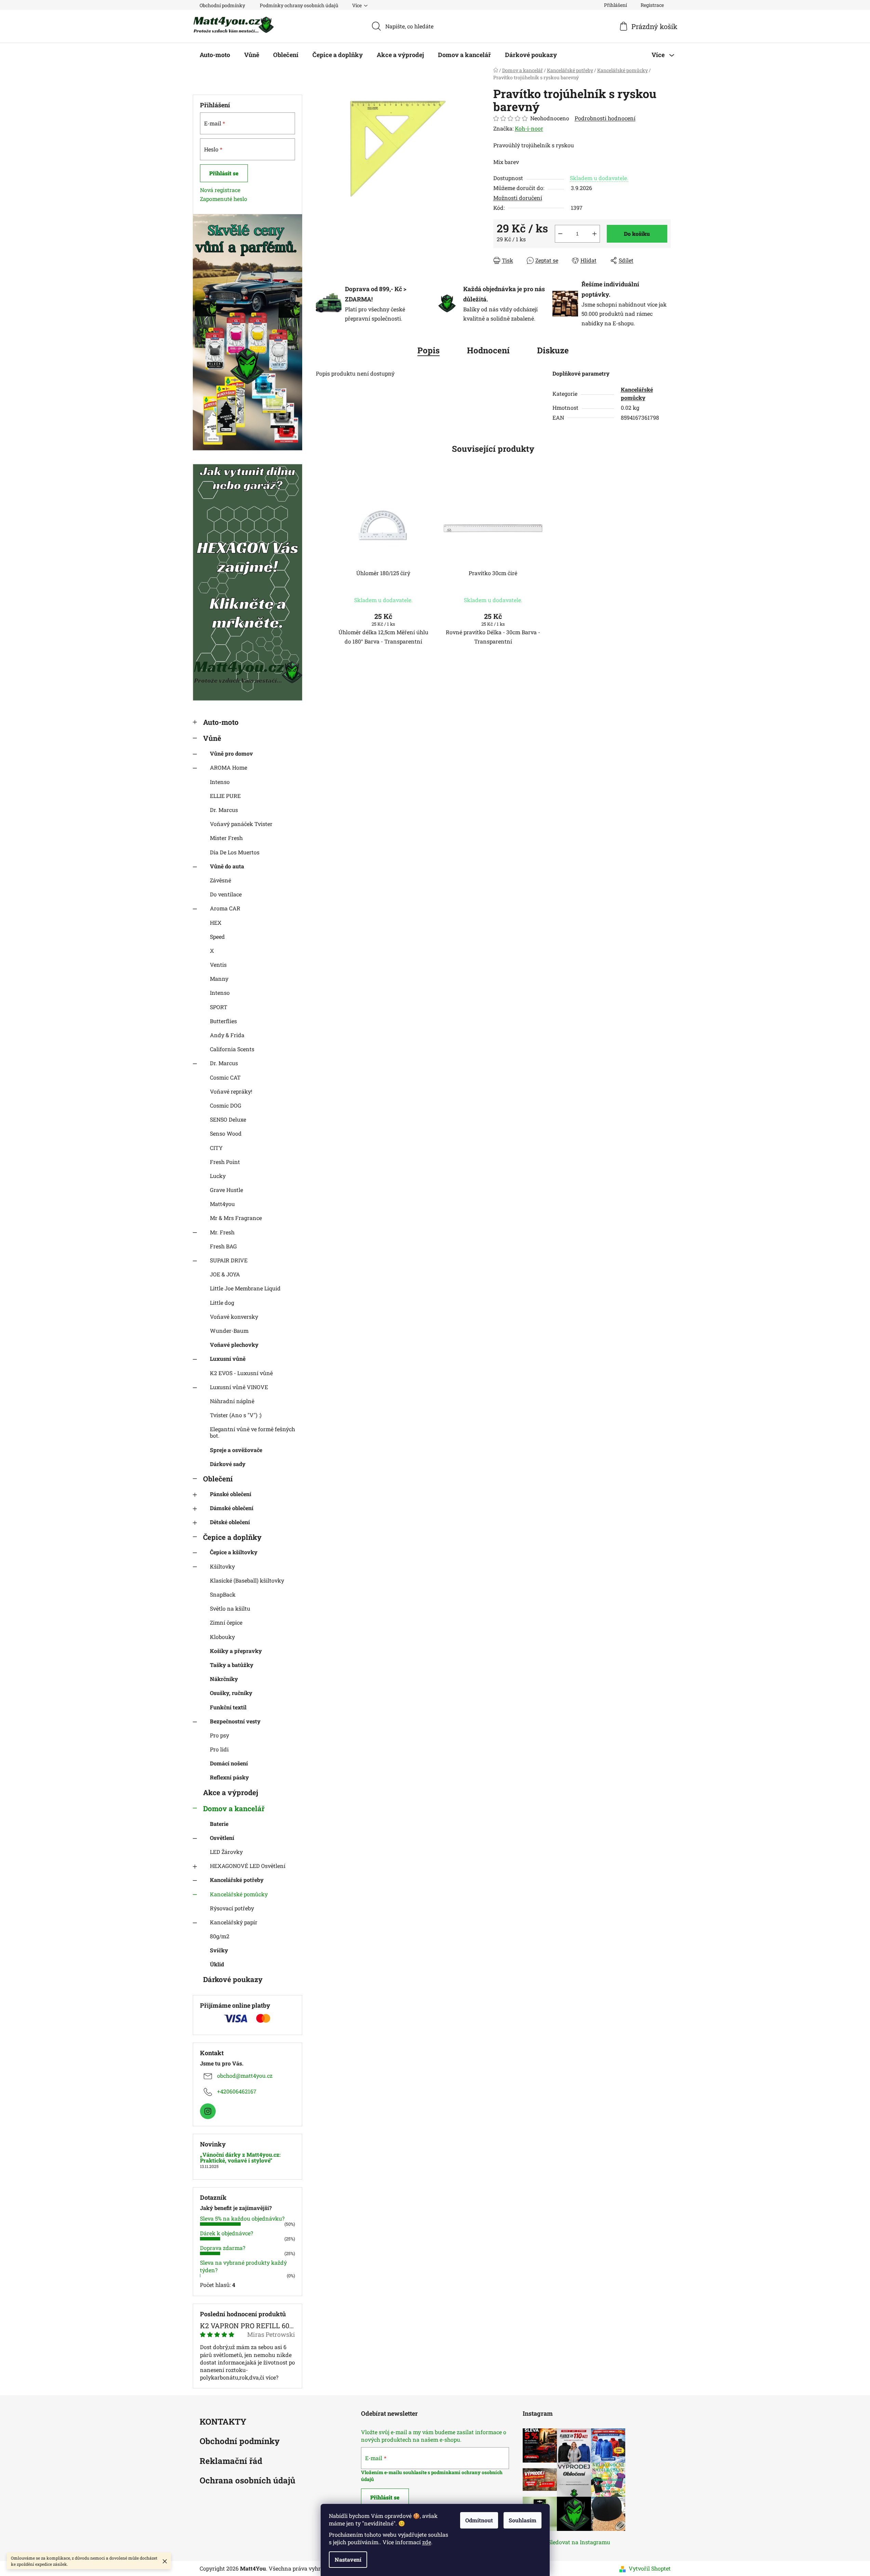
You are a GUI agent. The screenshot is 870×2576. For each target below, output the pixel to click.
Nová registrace (220, 190)
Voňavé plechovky (234, 1345)
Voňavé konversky (234, 1317)
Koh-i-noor (529, 128)
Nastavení (348, 2559)
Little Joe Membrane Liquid (245, 1288)
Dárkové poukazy (233, 1979)
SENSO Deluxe (228, 1119)
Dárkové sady (228, 1464)
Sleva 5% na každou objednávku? (242, 2218)
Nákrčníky (224, 1679)
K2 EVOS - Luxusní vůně (241, 1373)
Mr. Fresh (222, 1232)
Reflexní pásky (229, 1777)
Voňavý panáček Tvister (241, 824)
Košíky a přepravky (236, 1651)
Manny (219, 979)
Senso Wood (226, 1133)
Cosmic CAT (225, 1077)
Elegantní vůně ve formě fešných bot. (252, 1432)
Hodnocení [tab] (488, 350)
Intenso (220, 782)
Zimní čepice (226, 1622)
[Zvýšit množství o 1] (594, 234)
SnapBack (223, 1594)
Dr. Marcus (224, 810)
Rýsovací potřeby (232, 1908)
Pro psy (219, 1735)
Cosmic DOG (226, 1105)
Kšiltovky (222, 1566)
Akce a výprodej (231, 1792)
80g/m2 (220, 1936)
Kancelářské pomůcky (239, 1894)
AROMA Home (229, 767)
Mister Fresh (226, 838)
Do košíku (637, 234)
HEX (216, 923)
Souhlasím (523, 2520)
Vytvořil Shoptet (650, 2568)
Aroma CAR (225, 908)
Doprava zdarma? (223, 2248)
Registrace (652, 5)
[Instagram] (208, 2111)
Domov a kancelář (234, 1808)
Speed (217, 937)
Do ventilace (226, 894)
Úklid (217, 1964)
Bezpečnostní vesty (235, 1721)
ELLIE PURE (225, 796)
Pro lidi (219, 1749)
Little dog (222, 1303)
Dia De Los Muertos (235, 852)
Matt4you (222, 1204)
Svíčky (219, 1950)
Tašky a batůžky (232, 1665)
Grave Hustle (226, 1190)
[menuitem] (215, 55)
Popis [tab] (429, 350)
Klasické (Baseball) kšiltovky (247, 1580)
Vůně (212, 738)
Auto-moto (221, 722)
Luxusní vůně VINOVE (239, 1387)
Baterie (219, 1824)
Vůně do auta (227, 866)
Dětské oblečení (230, 1522)
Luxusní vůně (228, 1359)
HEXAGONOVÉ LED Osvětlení (248, 1866)
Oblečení (218, 1479)
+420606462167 (237, 2091)
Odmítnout (479, 2520)
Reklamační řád (231, 2461)
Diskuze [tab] (553, 350)
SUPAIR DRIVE (229, 1260)
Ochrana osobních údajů (247, 2481)
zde (427, 2542)
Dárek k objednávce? (226, 2233)
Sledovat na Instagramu (579, 2542)
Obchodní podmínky (222, 5)
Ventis (218, 965)
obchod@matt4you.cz (245, 2076)
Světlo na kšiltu (230, 1608)
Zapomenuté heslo (224, 199)
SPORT (219, 1007)
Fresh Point (225, 1162)
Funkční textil (228, 1707)
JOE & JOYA (225, 1274)
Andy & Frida (227, 1035)
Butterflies (223, 1021)
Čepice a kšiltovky (234, 1552)
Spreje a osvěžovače (236, 1450)
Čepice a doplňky (232, 1537)
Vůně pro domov (231, 753)
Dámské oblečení (232, 1508)
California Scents (232, 1049)
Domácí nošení (229, 1763)
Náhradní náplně (232, 1401)
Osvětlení (222, 1838)
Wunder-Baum (229, 1331)
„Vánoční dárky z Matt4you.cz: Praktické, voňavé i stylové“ (240, 2158)
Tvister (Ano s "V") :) (236, 1415)
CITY (216, 1148)
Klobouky (222, 1637)
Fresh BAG (223, 1246)
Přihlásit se (224, 173)
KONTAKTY (223, 2422)
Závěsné (220, 880)
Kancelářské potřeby (237, 1880)
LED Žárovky (226, 1852)
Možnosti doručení (518, 198)
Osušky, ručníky (231, 1693)
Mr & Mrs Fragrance (236, 1218)
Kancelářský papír (234, 1922)
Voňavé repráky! (231, 1091)
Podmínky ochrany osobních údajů (299, 5)
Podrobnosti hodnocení (605, 118)
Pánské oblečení (231, 1494)
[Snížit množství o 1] (560, 234)
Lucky (218, 1176)
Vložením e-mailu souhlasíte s (396, 2472)
